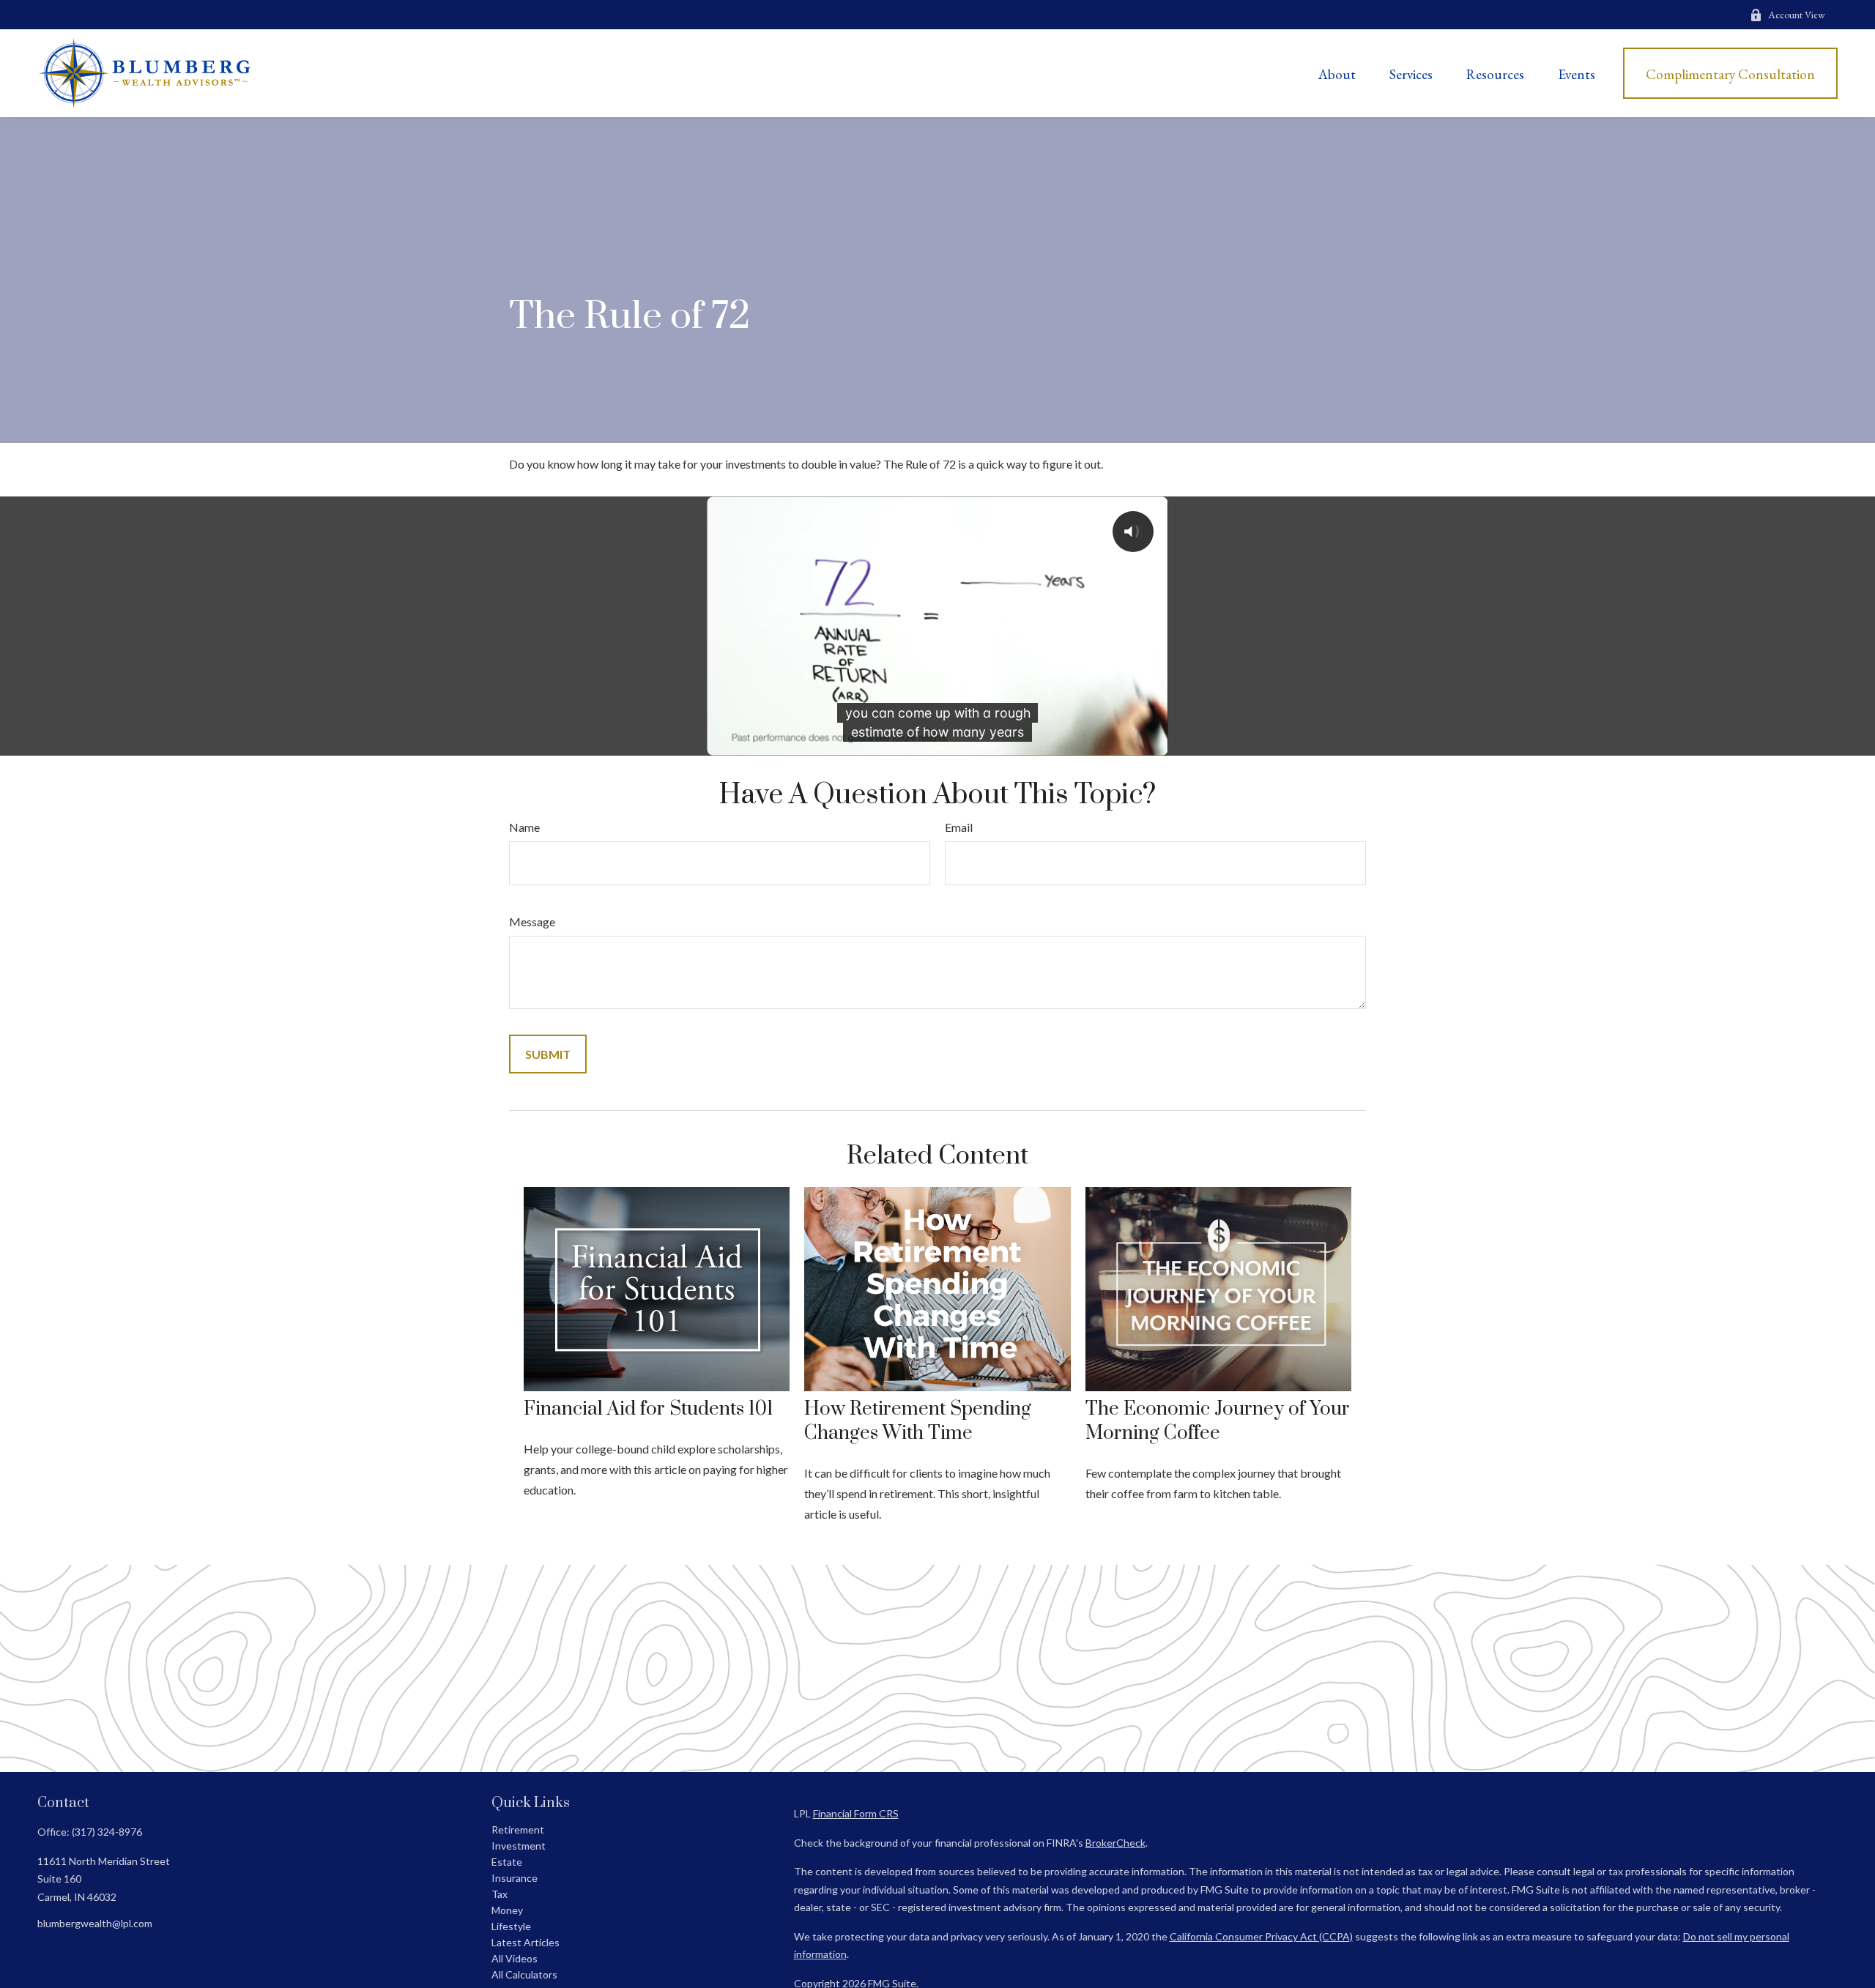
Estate (507, 1862)
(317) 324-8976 (107, 1832)
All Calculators (524, 1974)
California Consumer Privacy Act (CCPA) (1261, 1936)
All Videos (515, 1958)
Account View (1797, 15)
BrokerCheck (1115, 1843)
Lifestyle (511, 1926)
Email (959, 827)
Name (524, 827)
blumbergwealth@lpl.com (95, 1923)
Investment (519, 1846)
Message (532, 922)
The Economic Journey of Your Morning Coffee (1218, 1421)
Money (507, 1910)
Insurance (515, 1878)
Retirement (518, 1829)
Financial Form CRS (856, 1813)
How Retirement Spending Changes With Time (918, 1421)
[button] (1337, 73)
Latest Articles (526, 1942)
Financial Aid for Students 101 (649, 1409)
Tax (500, 1894)
